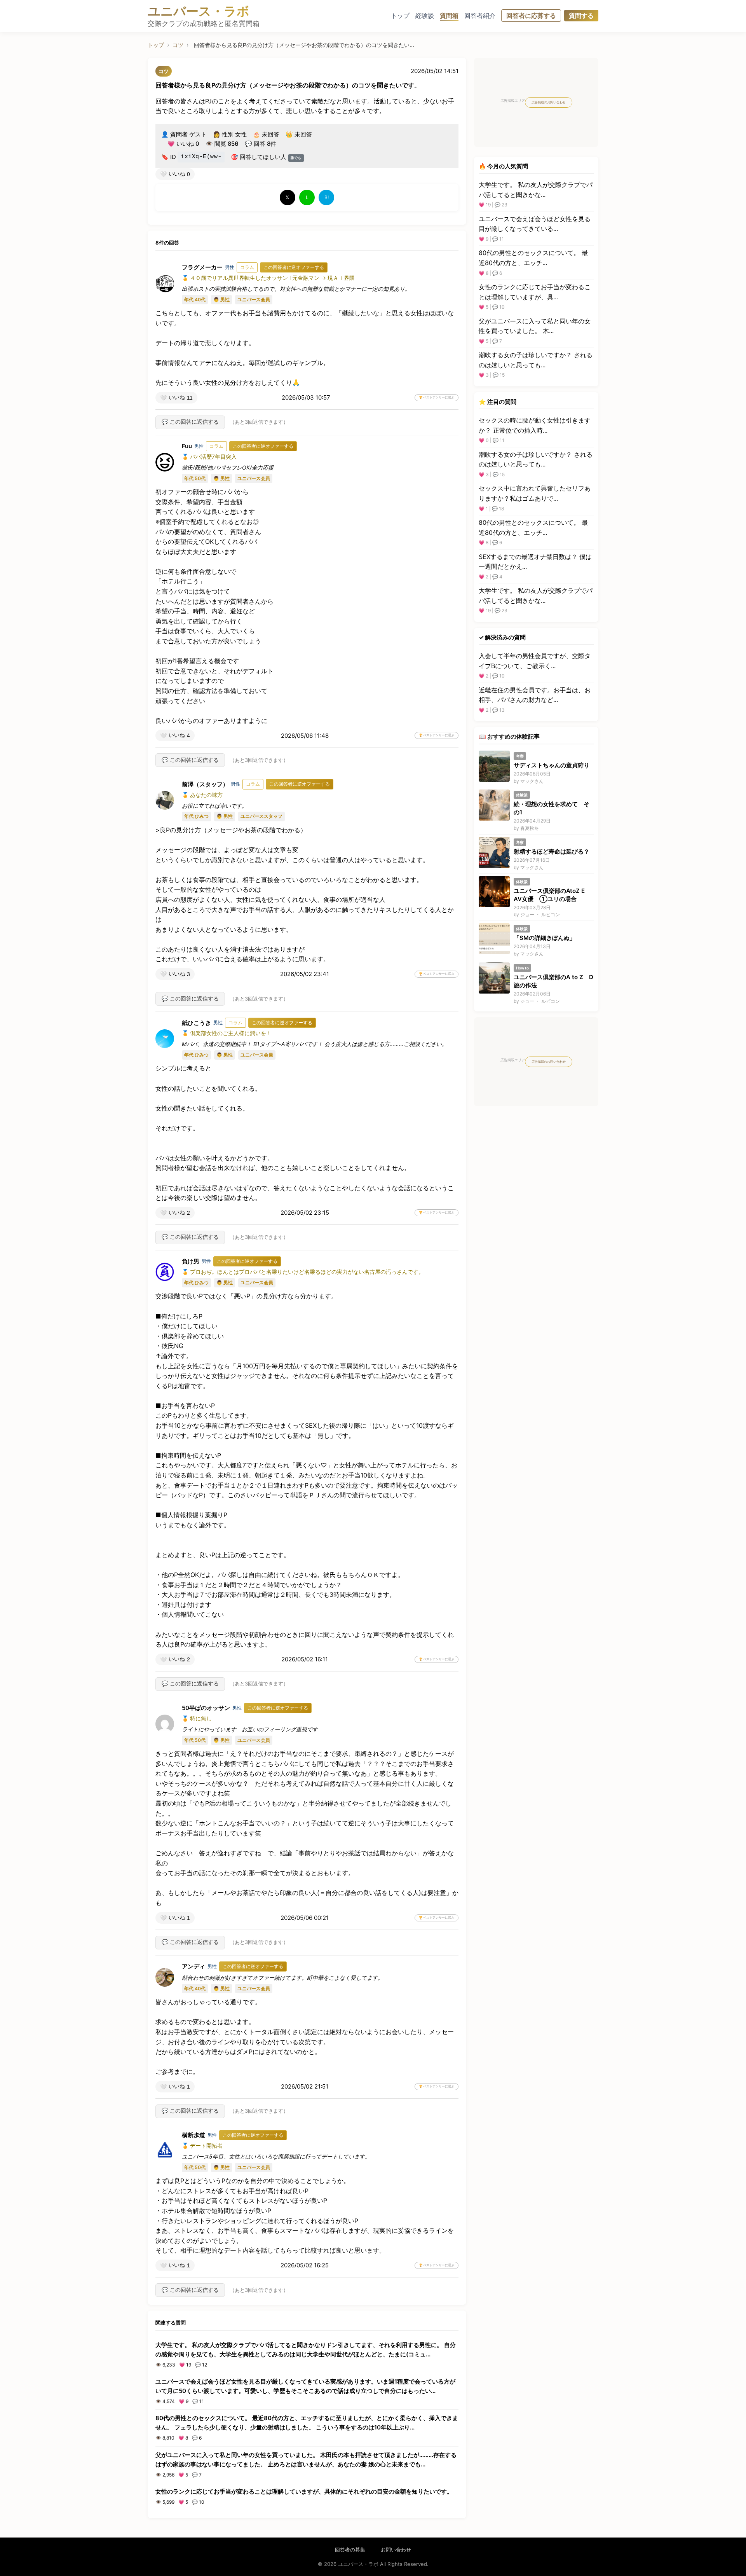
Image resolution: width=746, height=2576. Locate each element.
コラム (247, 267)
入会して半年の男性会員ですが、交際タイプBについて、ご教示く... (535, 661)
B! (327, 197)
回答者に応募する (531, 16)
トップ (400, 16)
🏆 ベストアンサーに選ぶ (437, 397)
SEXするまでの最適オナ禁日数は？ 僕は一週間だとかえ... (535, 562)
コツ (178, 45)
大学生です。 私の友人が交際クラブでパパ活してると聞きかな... (536, 190)
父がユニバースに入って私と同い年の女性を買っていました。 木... (535, 326)
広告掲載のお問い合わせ (549, 102)
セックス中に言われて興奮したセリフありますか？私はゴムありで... (535, 493)
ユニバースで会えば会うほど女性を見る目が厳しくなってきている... (535, 224)
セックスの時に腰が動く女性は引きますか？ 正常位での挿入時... (535, 425)
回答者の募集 (350, 2550)
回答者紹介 (480, 16)
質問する (581, 16)
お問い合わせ (396, 2550)
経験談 (425, 16)
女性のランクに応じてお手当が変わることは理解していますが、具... (535, 292)
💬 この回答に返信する (190, 422)
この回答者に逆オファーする (294, 267)
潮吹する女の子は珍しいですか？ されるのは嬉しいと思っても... (536, 360)
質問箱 (449, 16)
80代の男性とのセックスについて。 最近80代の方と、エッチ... (533, 258)
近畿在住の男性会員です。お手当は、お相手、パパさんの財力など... (535, 695)
